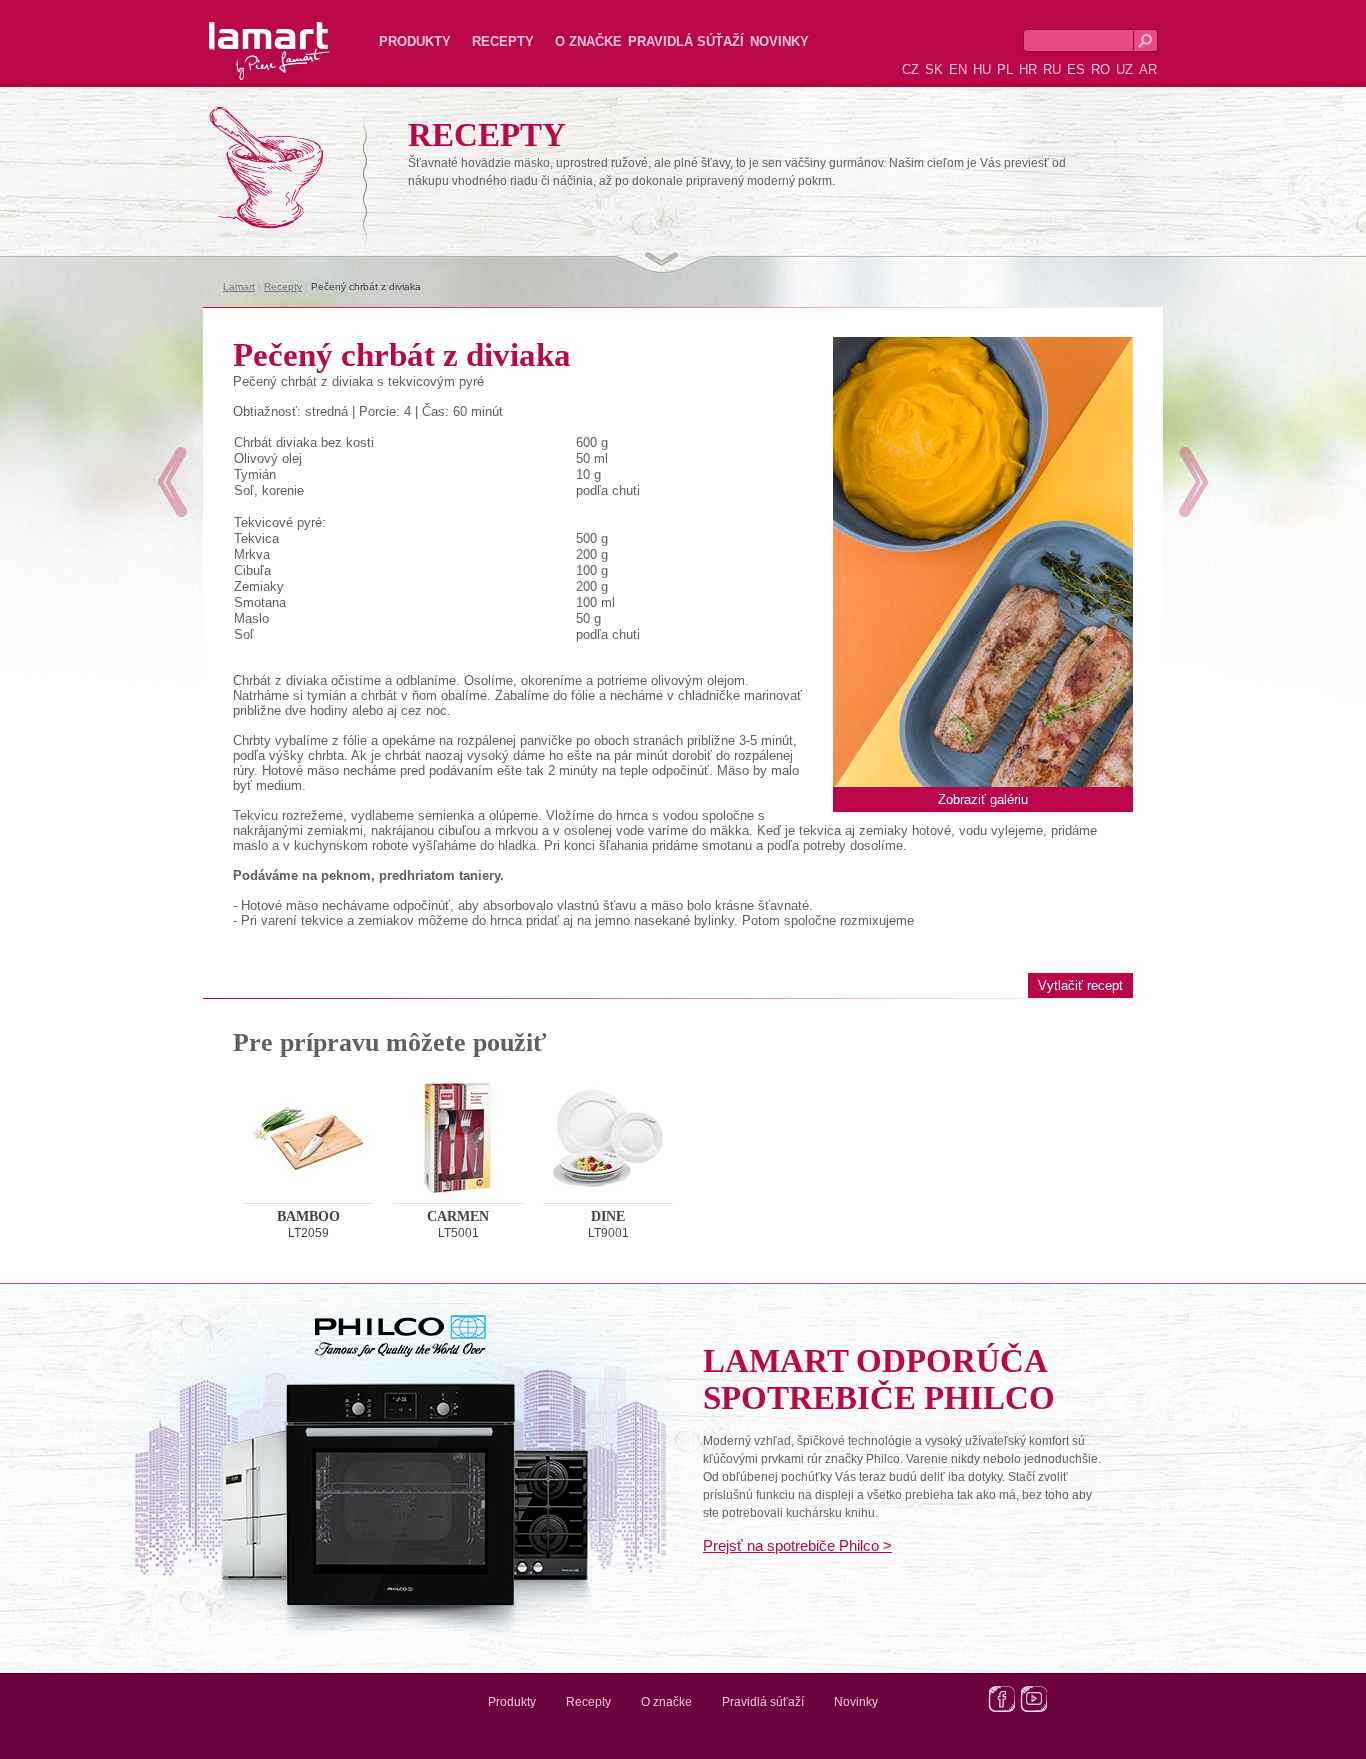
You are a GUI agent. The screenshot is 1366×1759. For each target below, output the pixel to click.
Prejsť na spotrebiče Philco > (797, 1545)
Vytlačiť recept (1080, 985)
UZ (1124, 69)
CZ (910, 69)
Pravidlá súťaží (686, 41)
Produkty (415, 41)
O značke (588, 41)
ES (1076, 69)
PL (1005, 69)
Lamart (248, 35)
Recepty (503, 41)
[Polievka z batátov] (1193, 482)
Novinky (779, 41)
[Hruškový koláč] (172, 482)
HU (982, 69)
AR (1148, 69)
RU (1052, 69)
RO (1100, 69)
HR (1028, 69)
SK (934, 69)
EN (958, 69)
